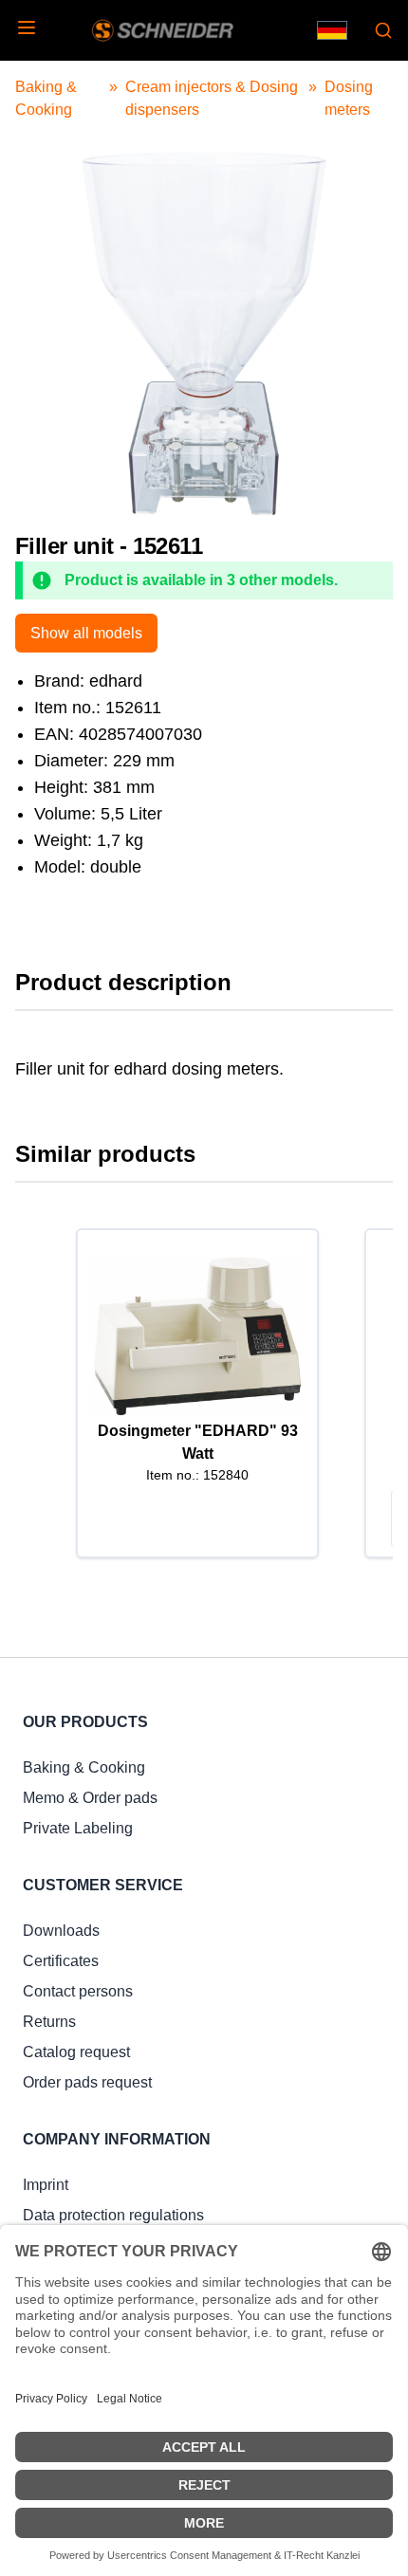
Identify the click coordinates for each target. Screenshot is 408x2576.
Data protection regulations (113, 2215)
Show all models (86, 633)
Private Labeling (78, 1828)
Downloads (61, 1931)
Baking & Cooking (84, 1767)
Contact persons (78, 1991)
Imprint (46, 2185)
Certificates (61, 1961)
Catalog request (76, 2052)
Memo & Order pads (90, 1798)
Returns (49, 2022)
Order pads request (87, 2082)
